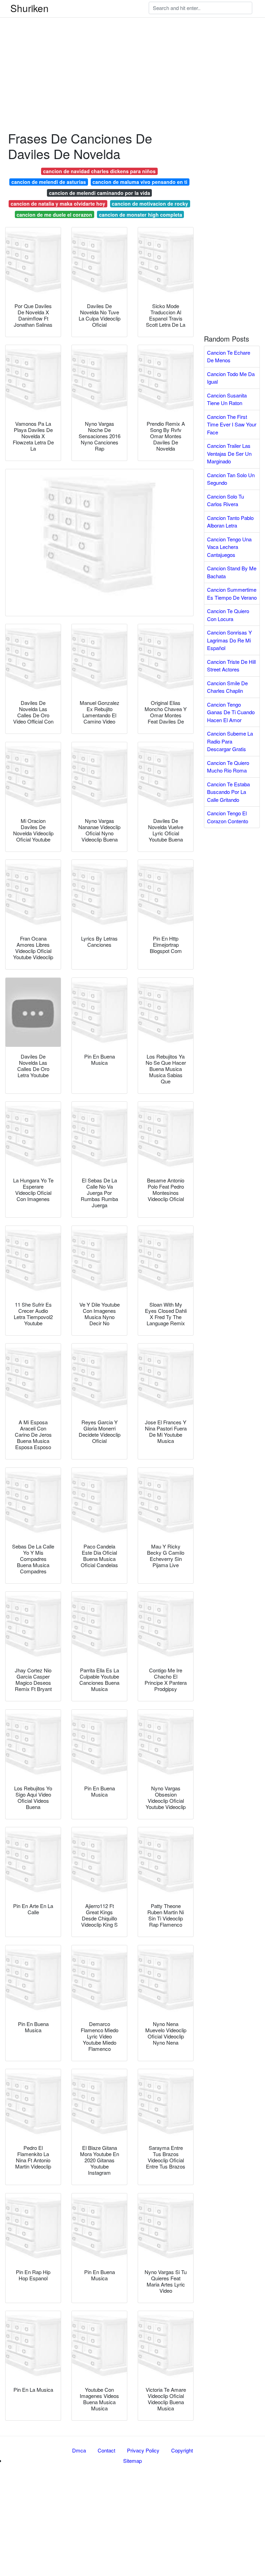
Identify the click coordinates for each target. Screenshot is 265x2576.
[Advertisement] (132, 48)
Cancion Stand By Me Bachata (232, 572)
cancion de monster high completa (141, 215)
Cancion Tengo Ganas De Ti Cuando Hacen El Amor (231, 712)
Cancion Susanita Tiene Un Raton (227, 399)
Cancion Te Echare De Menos (229, 356)
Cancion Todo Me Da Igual (231, 378)
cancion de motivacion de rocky (150, 204)
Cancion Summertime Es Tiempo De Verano (232, 593)
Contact (106, 2450)
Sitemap (132, 2461)
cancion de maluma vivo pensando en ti (140, 182)
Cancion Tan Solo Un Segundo (231, 479)
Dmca (79, 2450)
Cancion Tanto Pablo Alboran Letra (230, 522)
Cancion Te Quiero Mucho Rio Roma (228, 767)
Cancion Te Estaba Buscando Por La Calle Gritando (228, 792)
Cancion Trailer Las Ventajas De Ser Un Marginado (229, 453)
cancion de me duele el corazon (54, 215)
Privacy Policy (143, 2450)
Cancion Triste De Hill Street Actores (231, 666)
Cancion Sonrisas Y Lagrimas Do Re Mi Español (229, 640)
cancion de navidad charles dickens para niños (99, 171)
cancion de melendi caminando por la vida (100, 193)
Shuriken (30, 8)
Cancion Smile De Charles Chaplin (227, 687)
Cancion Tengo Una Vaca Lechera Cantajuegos (229, 547)
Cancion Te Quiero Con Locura (228, 615)
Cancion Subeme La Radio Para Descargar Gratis (230, 741)
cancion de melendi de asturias (49, 182)
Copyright (182, 2450)
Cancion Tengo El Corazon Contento (228, 817)
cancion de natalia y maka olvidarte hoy (58, 204)
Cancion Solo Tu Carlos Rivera (225, 500)
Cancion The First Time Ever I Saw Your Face (232, 424)
